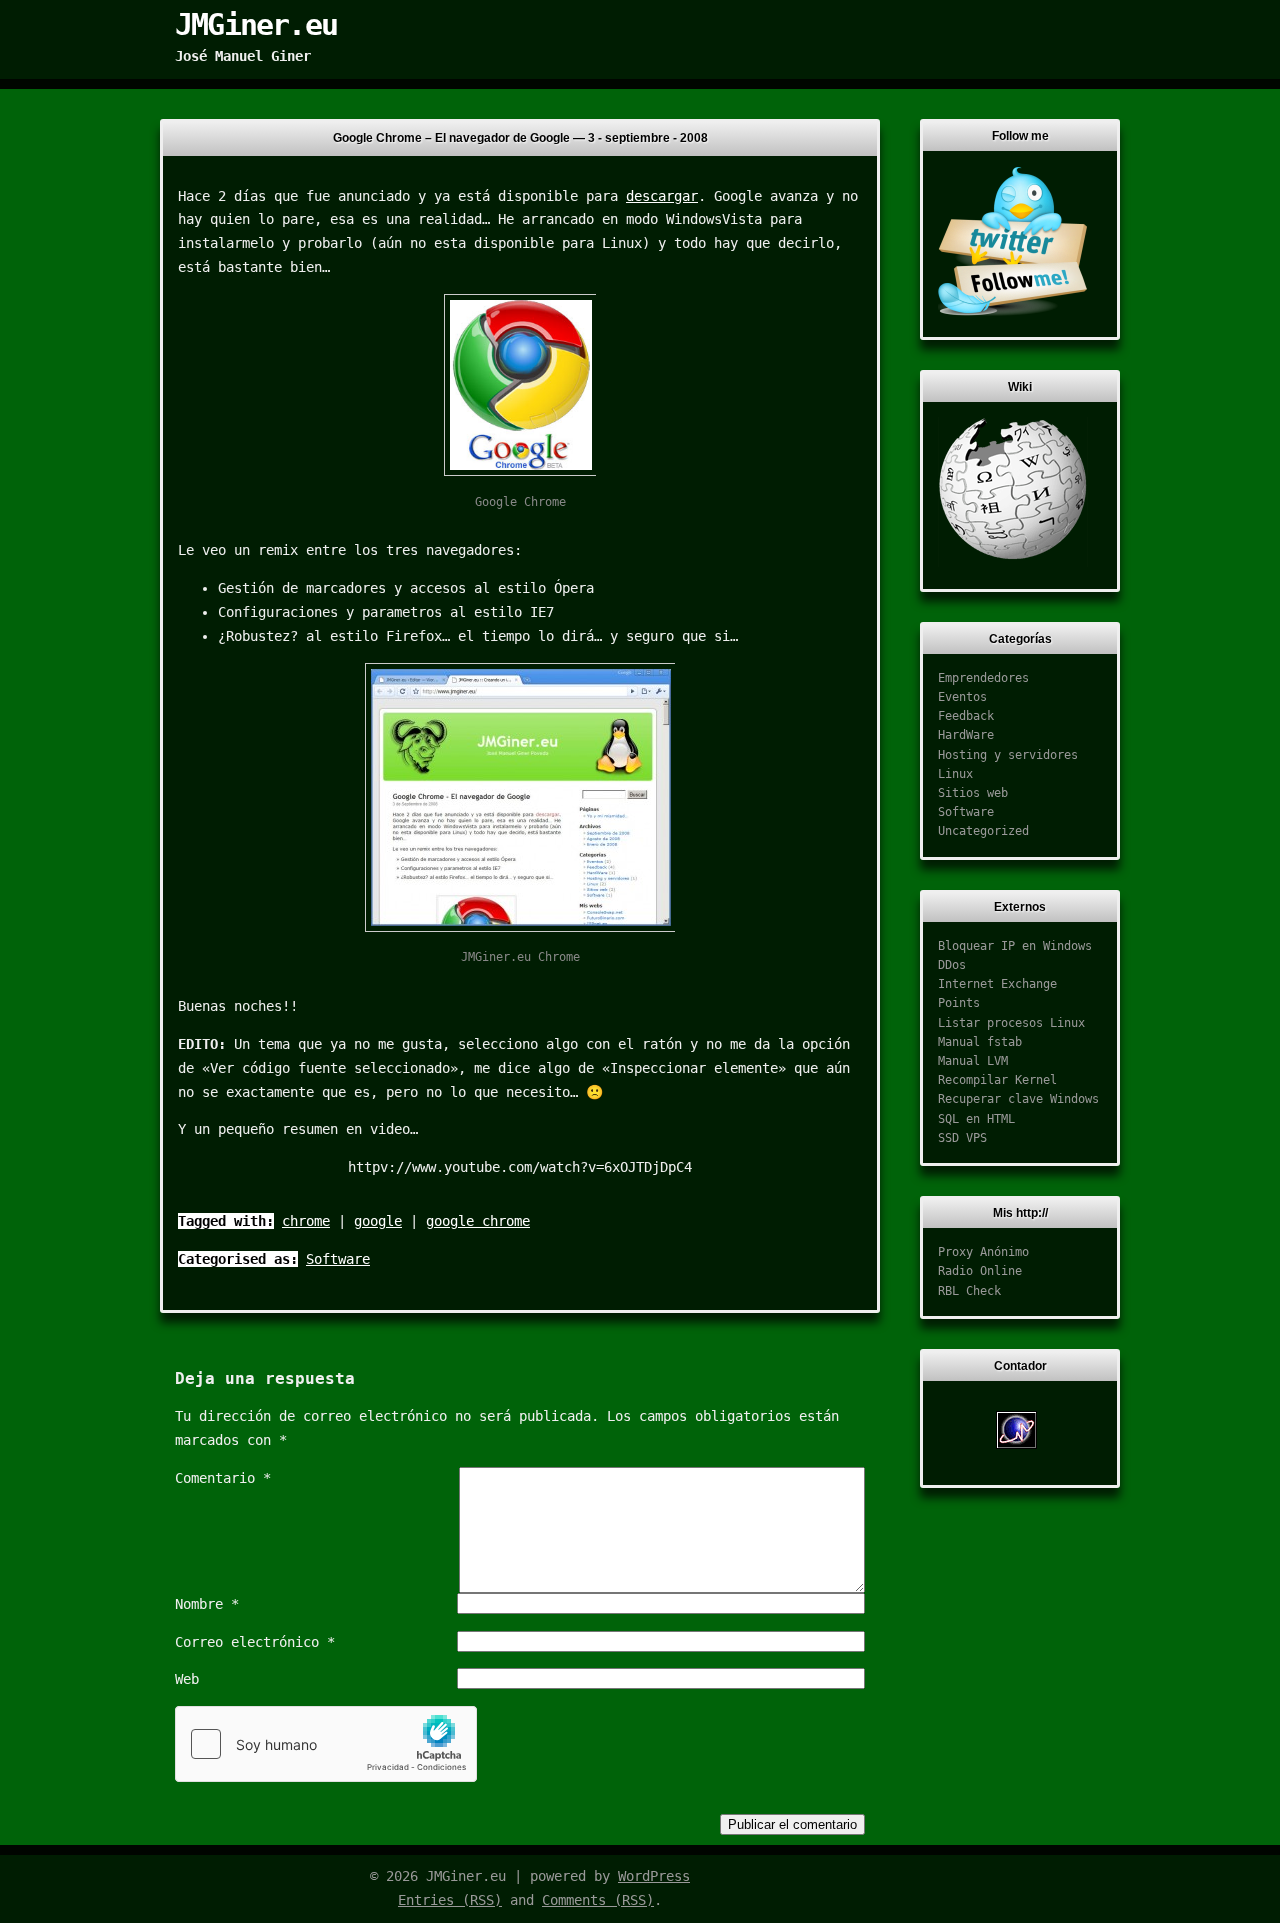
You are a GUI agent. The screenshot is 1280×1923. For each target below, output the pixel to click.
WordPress (654, 1876)
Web (187, 1679)
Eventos (962, 697)
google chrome (478, 1221)
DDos (952, 965)
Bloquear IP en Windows (1015, 946)
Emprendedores (983, 678)
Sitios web (973, 793)
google (378, 1221)
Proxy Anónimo (983, 1252)
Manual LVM (973, 1061)
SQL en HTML (976, 1119)
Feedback (966, 716)
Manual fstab (980, 1042)
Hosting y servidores (1008, 755)
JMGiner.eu (256, 24)
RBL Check (969, 1291)
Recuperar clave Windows (1018, 1099)
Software (338, 1259)
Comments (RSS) (598, 1900)
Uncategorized (983, 831)
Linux (955, 774)
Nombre (207, 1604)
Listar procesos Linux (1011, 1023)
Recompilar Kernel (997, 1080)
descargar (662, 196)
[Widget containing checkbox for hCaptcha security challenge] (326, 1744)
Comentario (223, 1478)
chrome (306, 1221)
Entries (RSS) (450, 1900)
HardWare (966, 735)
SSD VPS (962, 1138)
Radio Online (980, 1271)
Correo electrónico (255, 1642)
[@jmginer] (1013, 312)
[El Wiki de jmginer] (1013, 563)
